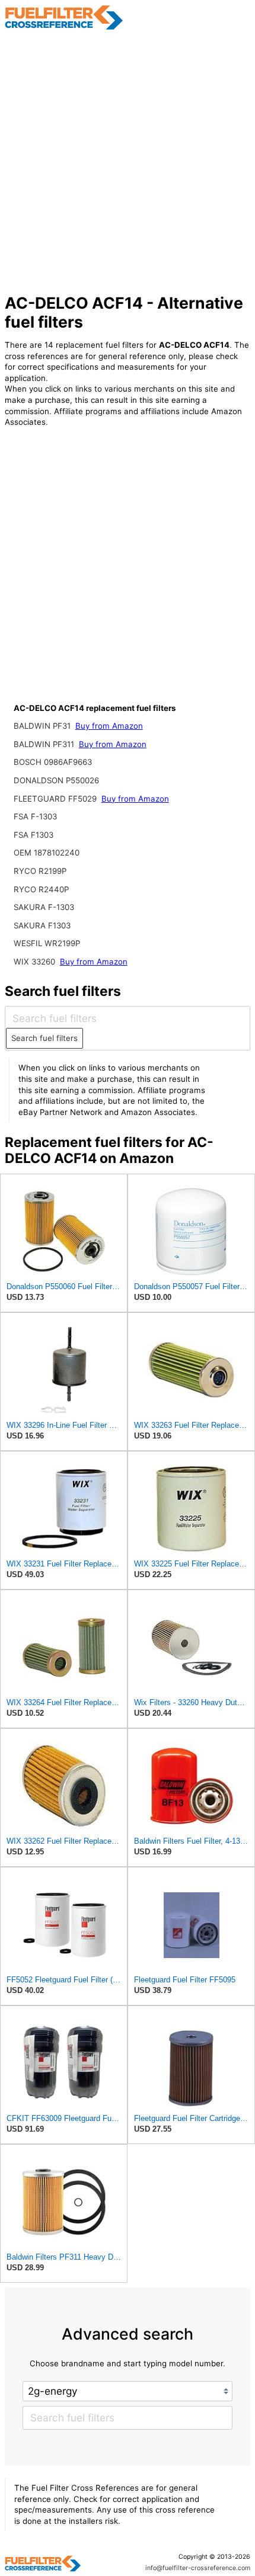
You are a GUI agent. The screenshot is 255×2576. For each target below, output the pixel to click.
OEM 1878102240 (47, 853)
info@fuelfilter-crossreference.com (198, 2568)
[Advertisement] (128, 162)
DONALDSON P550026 (56, 780)
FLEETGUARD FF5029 (56, 799)
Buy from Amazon (109, 726)
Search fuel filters (44, 1038)
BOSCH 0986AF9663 (53, 762)
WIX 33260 (36, 962)
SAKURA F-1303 (44, 907)
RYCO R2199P (40, 871)
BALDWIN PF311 (45, 744)
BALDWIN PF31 (43, 726)
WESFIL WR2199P (47, 943)
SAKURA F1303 (42, 925)
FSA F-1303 (35, 816)
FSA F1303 (34, 835)
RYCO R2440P (41, 889)
